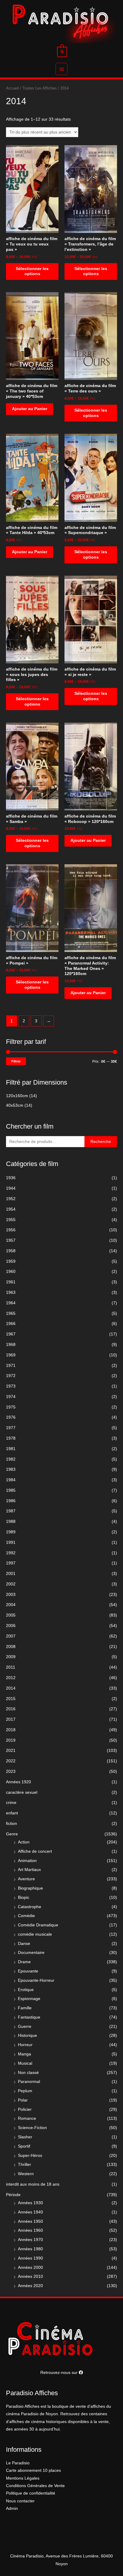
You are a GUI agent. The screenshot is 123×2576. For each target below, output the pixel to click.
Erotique (26, 1990)
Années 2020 (30, 2286)
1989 (11, 1532)
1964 (11, 1303)
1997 (11, 1563)
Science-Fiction (32, 2128)
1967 (11, 1334)
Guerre (25, 2027)
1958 (11, 1251)
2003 (11, 1595)
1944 (11, 1188)
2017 (11, 1719)
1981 (11, 1449)
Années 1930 (30, 2203)
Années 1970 (30, 2240)
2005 (11, 1615)
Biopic (24, 1897)
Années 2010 (30, 2276)
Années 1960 (30, 2230)
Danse (24, 1944)
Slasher (25, 2137)
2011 (11, 1667)
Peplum (25, 2091)
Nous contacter (20, 2501)
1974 (11, 1397)
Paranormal (29, 2082)
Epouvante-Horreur (36, 1980)
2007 (11, 1636)
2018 (11, 1730)
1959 (11, 1261)
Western (26, 2174)
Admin (12, 2508)
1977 (11, 1428)
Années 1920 (19, 1782)
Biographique (30, 1888)
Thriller (24, 2165)
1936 (11, 1178)
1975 (11, 1407)
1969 (11, 1355)
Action (24, 1842)
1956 (11, 1230)
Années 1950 (30, 2221)
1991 (11, 1542)
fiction (11, 1824)
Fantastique (29, 2017)
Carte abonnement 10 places (33, 2470)
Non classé (28, 2073)
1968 (11, 1345)
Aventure (26, 1879)
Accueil (12, 88)
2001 (11, 1574)
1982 (11, 1459)
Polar (23, 2100)
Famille (25, 2008)
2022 (11, 1761)
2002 (11, 1584)
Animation (27, 1861)
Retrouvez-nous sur (60, 2373)
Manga (24, 2054)
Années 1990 (30, 2258)
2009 (11, 1657)
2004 (11, 1605)
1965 (11, 1313)
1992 (11, 1553)
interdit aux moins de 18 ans (33, 2184)
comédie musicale (35, 1934)
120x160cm (17, 1096)
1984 (11, 1480)
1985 (11, 1490)
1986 (11, 1501)
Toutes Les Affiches (40, 88)
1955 (11, 1220)
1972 (11, 1376)
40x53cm (15, 1105)
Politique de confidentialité (31, 2493)
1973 (11, 1386)
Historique (27, 2036)
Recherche (101, 1142)
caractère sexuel (22, 1792)
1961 (11, 1282)
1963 (11, 1292)
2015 (11, 1699)
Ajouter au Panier (30, 409)
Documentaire (31, 1953)
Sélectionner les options (32, 271)
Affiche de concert (35, 1851)
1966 (11, 1324)
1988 (11, 1522)
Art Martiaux (29, 1870)
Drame (24, 1962)
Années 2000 (30, 2268)
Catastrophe (30, 1907)
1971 (11, 1366)
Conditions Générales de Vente (35, 2486)
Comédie (26, 1916)
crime (11, 1803)
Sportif (24, 2146)
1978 (11, 1438)
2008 (11, 1647)
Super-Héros (30, 2156)
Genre (12, 1834)
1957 (11, 1240)
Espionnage (29, 1999)
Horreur (25, 2045)
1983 (11, 1469)
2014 (11, 1688)
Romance (27, 2118)
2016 (11, 1709)
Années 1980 (30, 2249)
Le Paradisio (18, 2463)
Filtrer (16, 1061)
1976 (11, 1417)
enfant (12, 1813)
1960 (11, 1272)
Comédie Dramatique (38, 1925)
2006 (11, 1626)
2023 (11, 1771)
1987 (11, 1511)
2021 (11, 1751)
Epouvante (28, 1971)
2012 (11, 1678)
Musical (25, 2063)
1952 (11, 1199)
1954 (11, 1209)
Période (13, 2195)
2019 (11, 1740)
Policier (25, 2109)
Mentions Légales (23, 2478)
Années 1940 (30, 2212)
